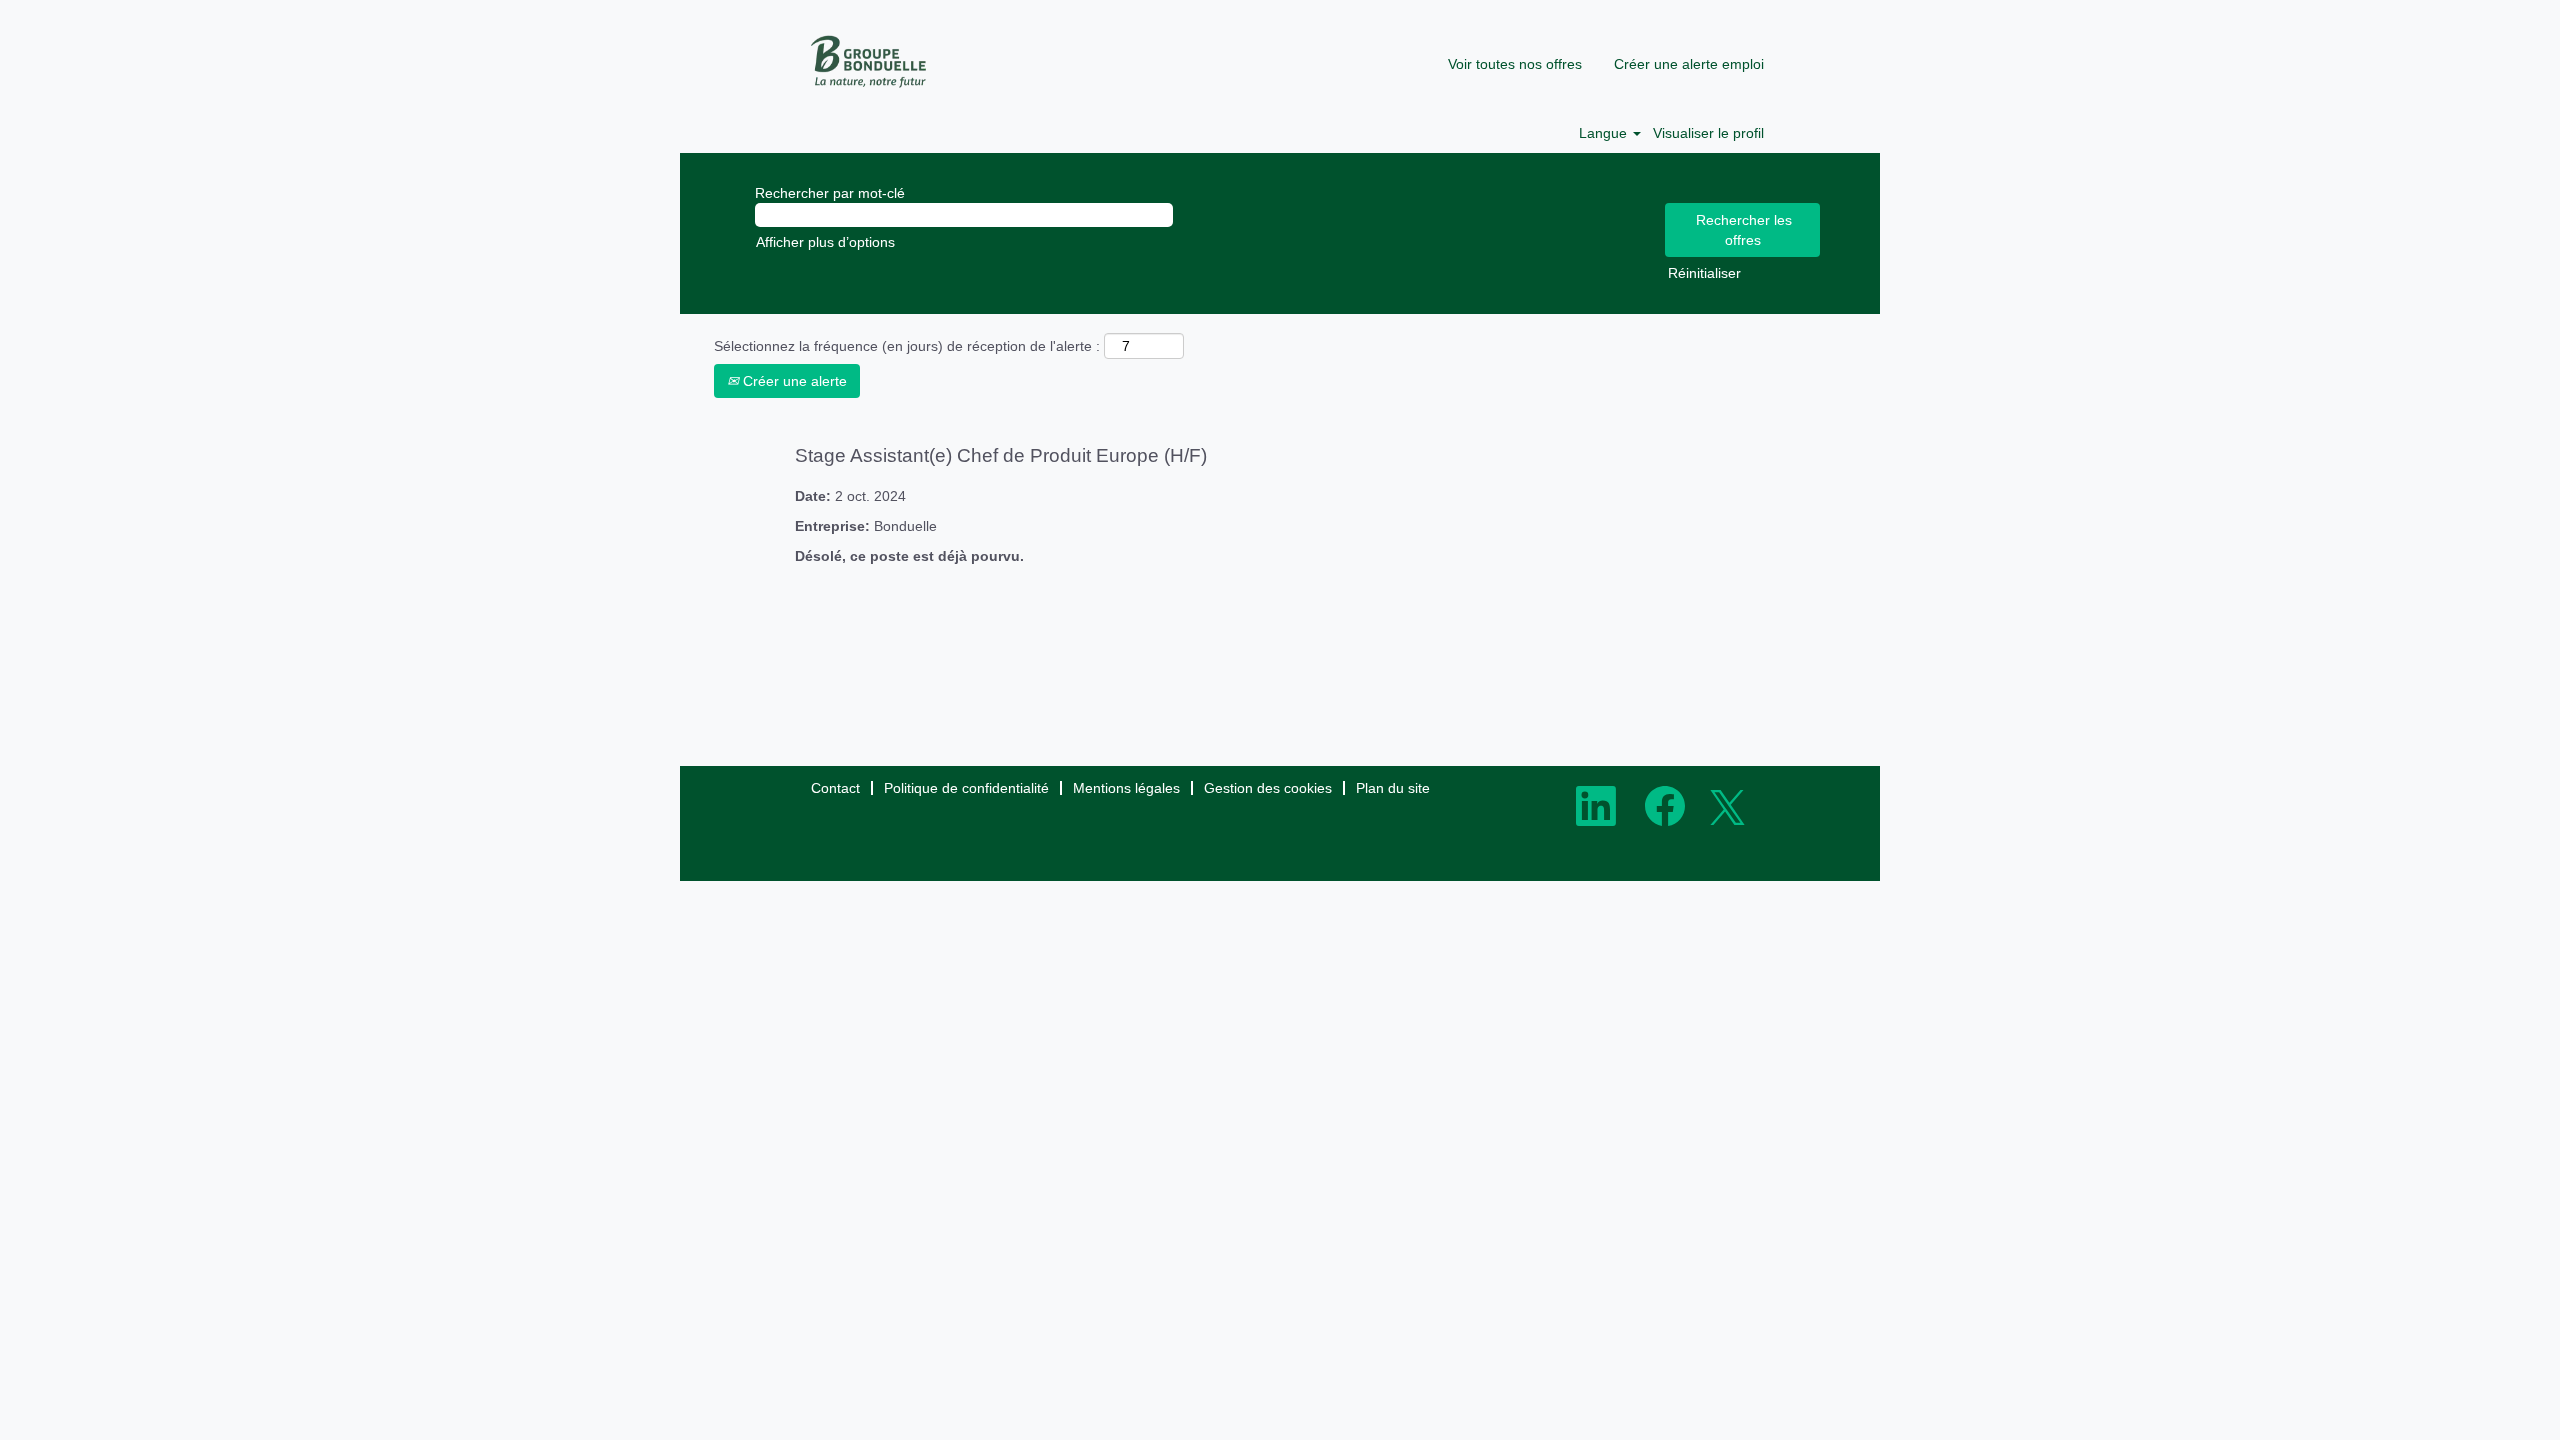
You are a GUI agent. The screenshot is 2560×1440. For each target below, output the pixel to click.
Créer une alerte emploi (1689, 64)
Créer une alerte (793, 381)
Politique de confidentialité (966, 788)
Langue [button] (1605, 133)
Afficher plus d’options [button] (825, 242)
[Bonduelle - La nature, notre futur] (869, 61)
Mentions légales (1126, 788)
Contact (835, 788)
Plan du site (1393, 788)
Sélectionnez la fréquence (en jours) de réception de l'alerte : (907, 346)
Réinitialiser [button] (1704, 273)
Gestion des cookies (1268, 788)
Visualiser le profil (1708, 133)
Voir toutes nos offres (1515, 64)
